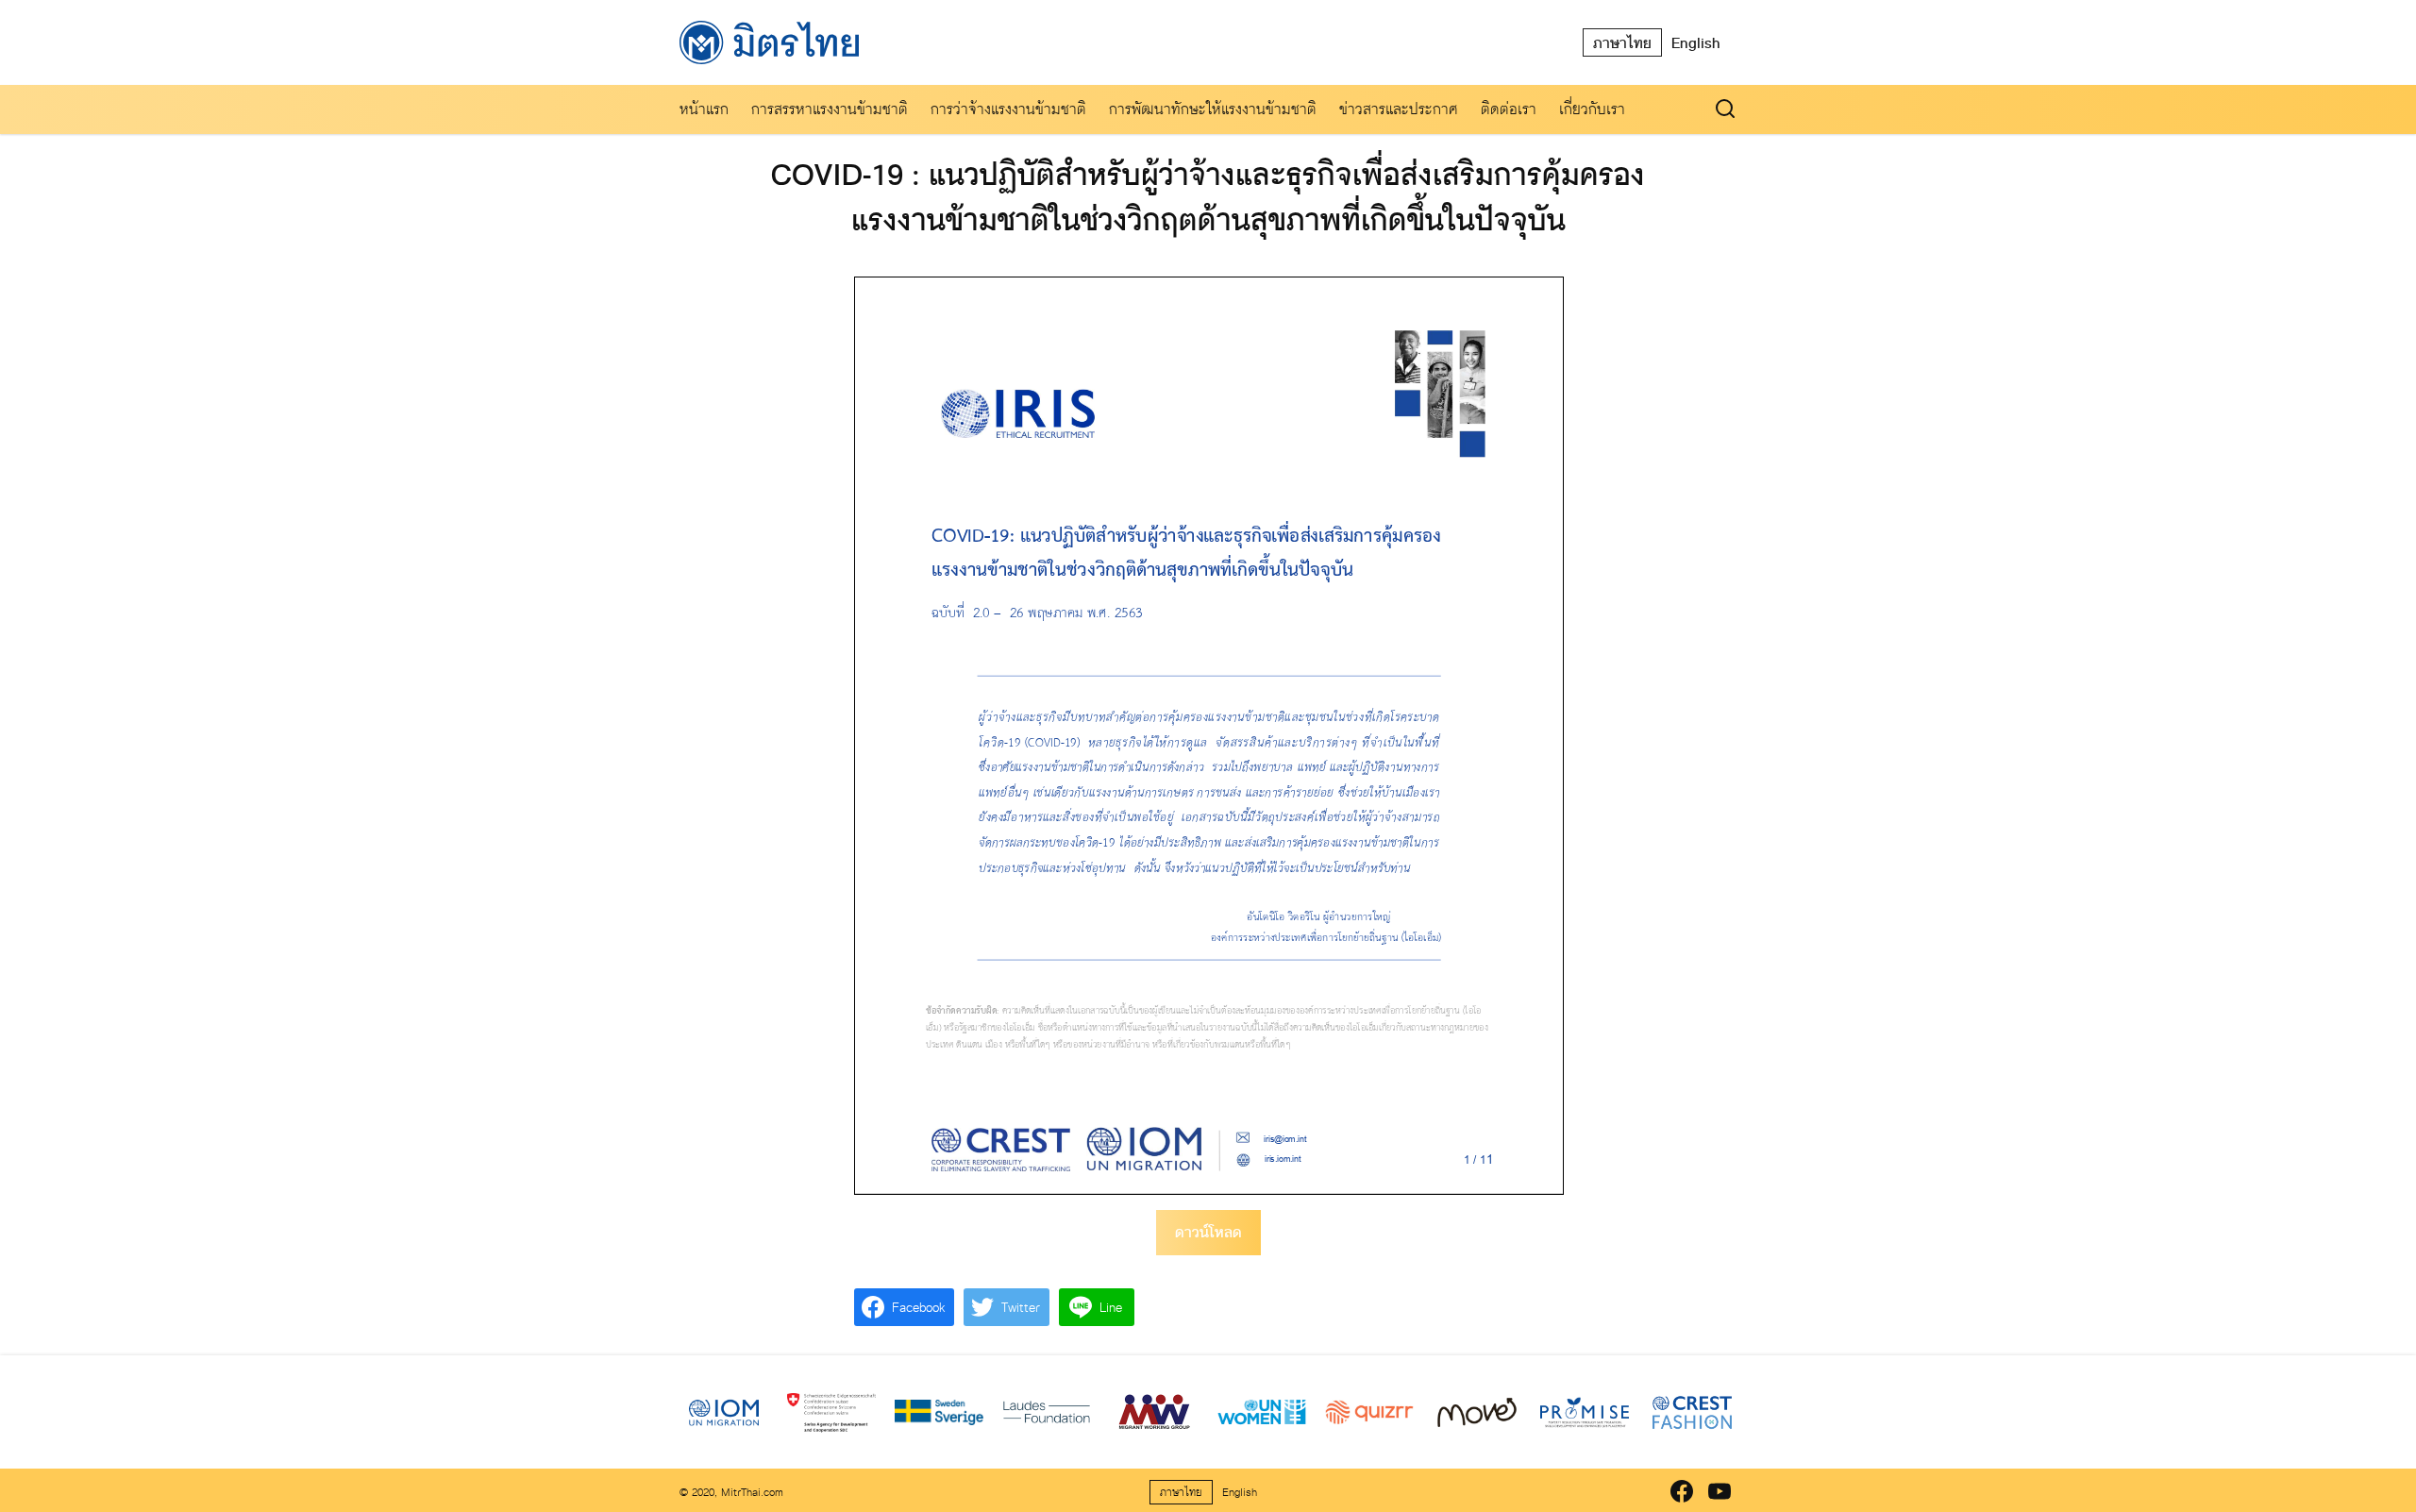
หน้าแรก (704, 109)
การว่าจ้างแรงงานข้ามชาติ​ (1008, 109)
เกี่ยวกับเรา (1592, 109)
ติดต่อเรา (1509, 109)
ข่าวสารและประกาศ (1399, 109)
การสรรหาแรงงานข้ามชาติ (830, 109)
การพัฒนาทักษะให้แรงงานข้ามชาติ (1213, 109)
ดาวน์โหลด (1208, 1232)
